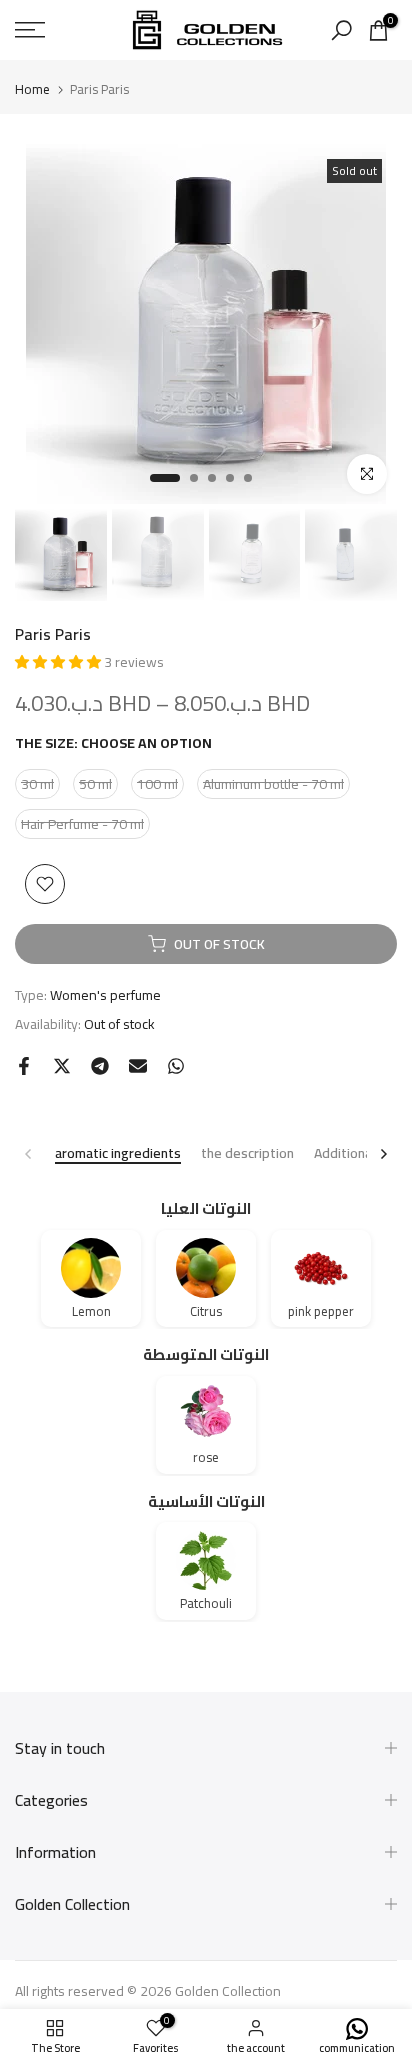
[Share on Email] (138, 1066)
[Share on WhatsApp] (176, 1066)
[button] (59, 662)
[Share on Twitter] (62, 1066)
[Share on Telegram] (100, 1066)
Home (32, 89)
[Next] (383, 1154)
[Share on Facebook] (24, 1066)
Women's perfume (105, 995)
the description (247, 1154)
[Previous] (29, 1154)
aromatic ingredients (118, 1154)
